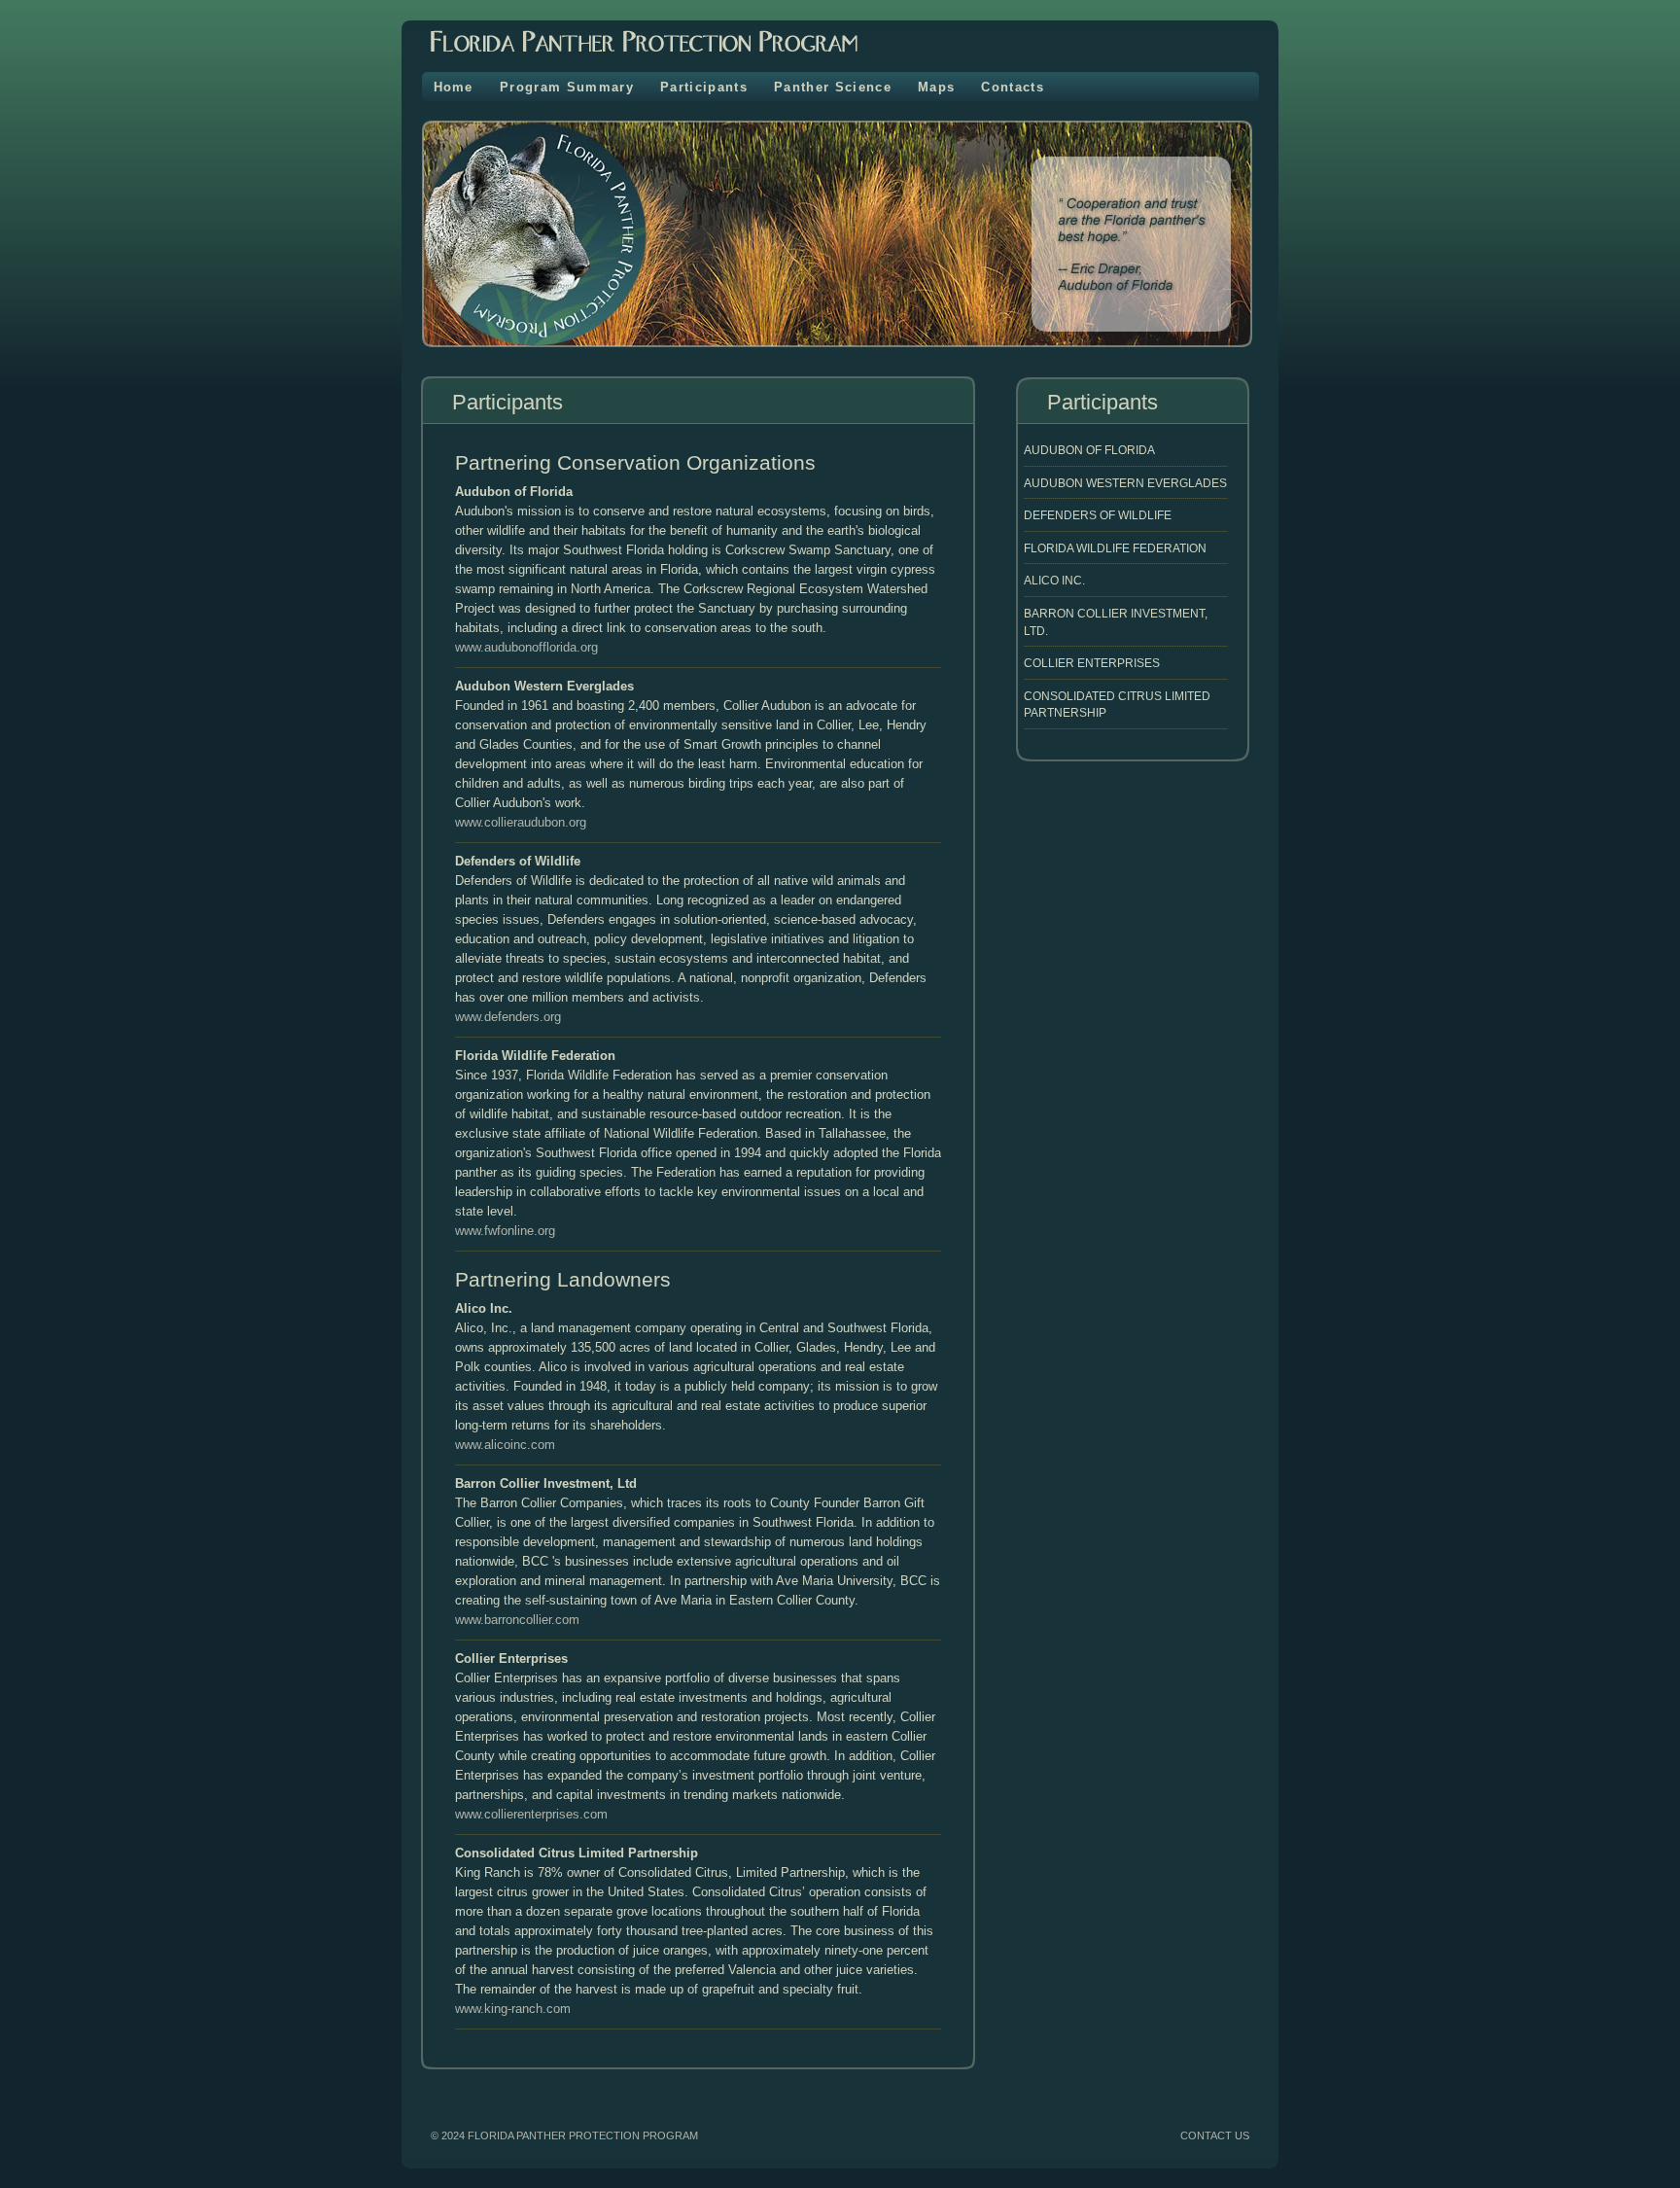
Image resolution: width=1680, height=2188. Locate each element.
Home (454, 87)
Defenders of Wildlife (1098, 515)
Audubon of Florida (1089, 450)
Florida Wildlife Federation (1115, 548)
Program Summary (567, 87)
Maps (936, 87)
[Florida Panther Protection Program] (630, 58)
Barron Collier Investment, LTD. (1116, 622)
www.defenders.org (508, 1017)
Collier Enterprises (1092, 663)
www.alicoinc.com (505, 1445)
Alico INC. (1054, 580)
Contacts (1013, 87)
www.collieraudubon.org (521, 822)
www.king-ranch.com (513, 2009)
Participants (704, 87)
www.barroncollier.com (517, 1620)
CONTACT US (1215, 2135)
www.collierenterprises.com (531, 1814)
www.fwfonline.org (505, 1231)
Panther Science (833, 87)
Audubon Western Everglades (1125, 483)
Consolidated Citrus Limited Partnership (1117, 705)
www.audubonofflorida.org (526, 647)
